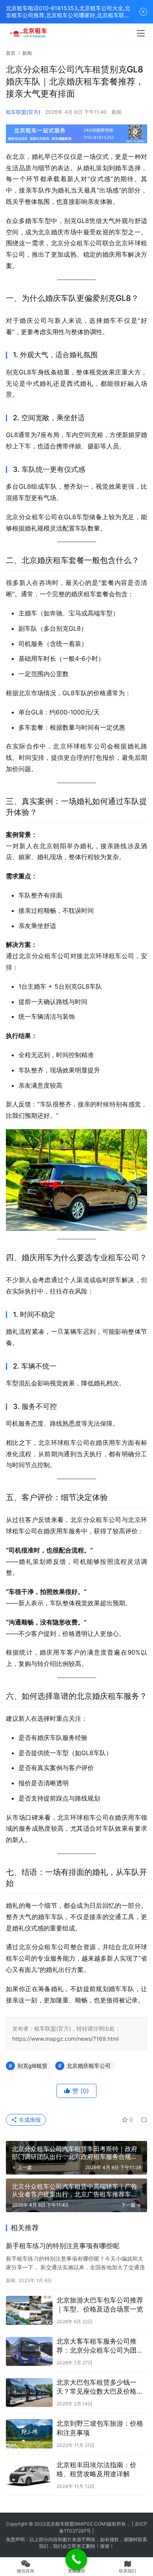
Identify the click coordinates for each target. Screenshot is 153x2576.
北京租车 (55, 2524)
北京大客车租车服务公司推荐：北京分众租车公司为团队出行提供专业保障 (100, 2346)
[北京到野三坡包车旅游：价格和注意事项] (29, 2434)
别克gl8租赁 (32, 2066)
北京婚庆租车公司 (89, 2066)
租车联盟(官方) (23, 112)
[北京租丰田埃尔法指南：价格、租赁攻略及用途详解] (29, 2475)
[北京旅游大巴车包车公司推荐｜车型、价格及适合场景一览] (29, 2310)
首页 (11, 53)
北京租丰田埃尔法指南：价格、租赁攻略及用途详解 (97, 2469)
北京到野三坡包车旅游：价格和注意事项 (100, 2428)
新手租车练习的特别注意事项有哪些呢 (63, 2246)
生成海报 (29, 2120)
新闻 (117, 112)
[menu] (141, 33)
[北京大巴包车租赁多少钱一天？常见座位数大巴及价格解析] (29, 2393)
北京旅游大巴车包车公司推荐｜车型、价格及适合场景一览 (100, 2305)
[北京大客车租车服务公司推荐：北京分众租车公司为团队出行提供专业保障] (29, 2351)
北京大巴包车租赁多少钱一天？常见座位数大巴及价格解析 (100, 2387)
